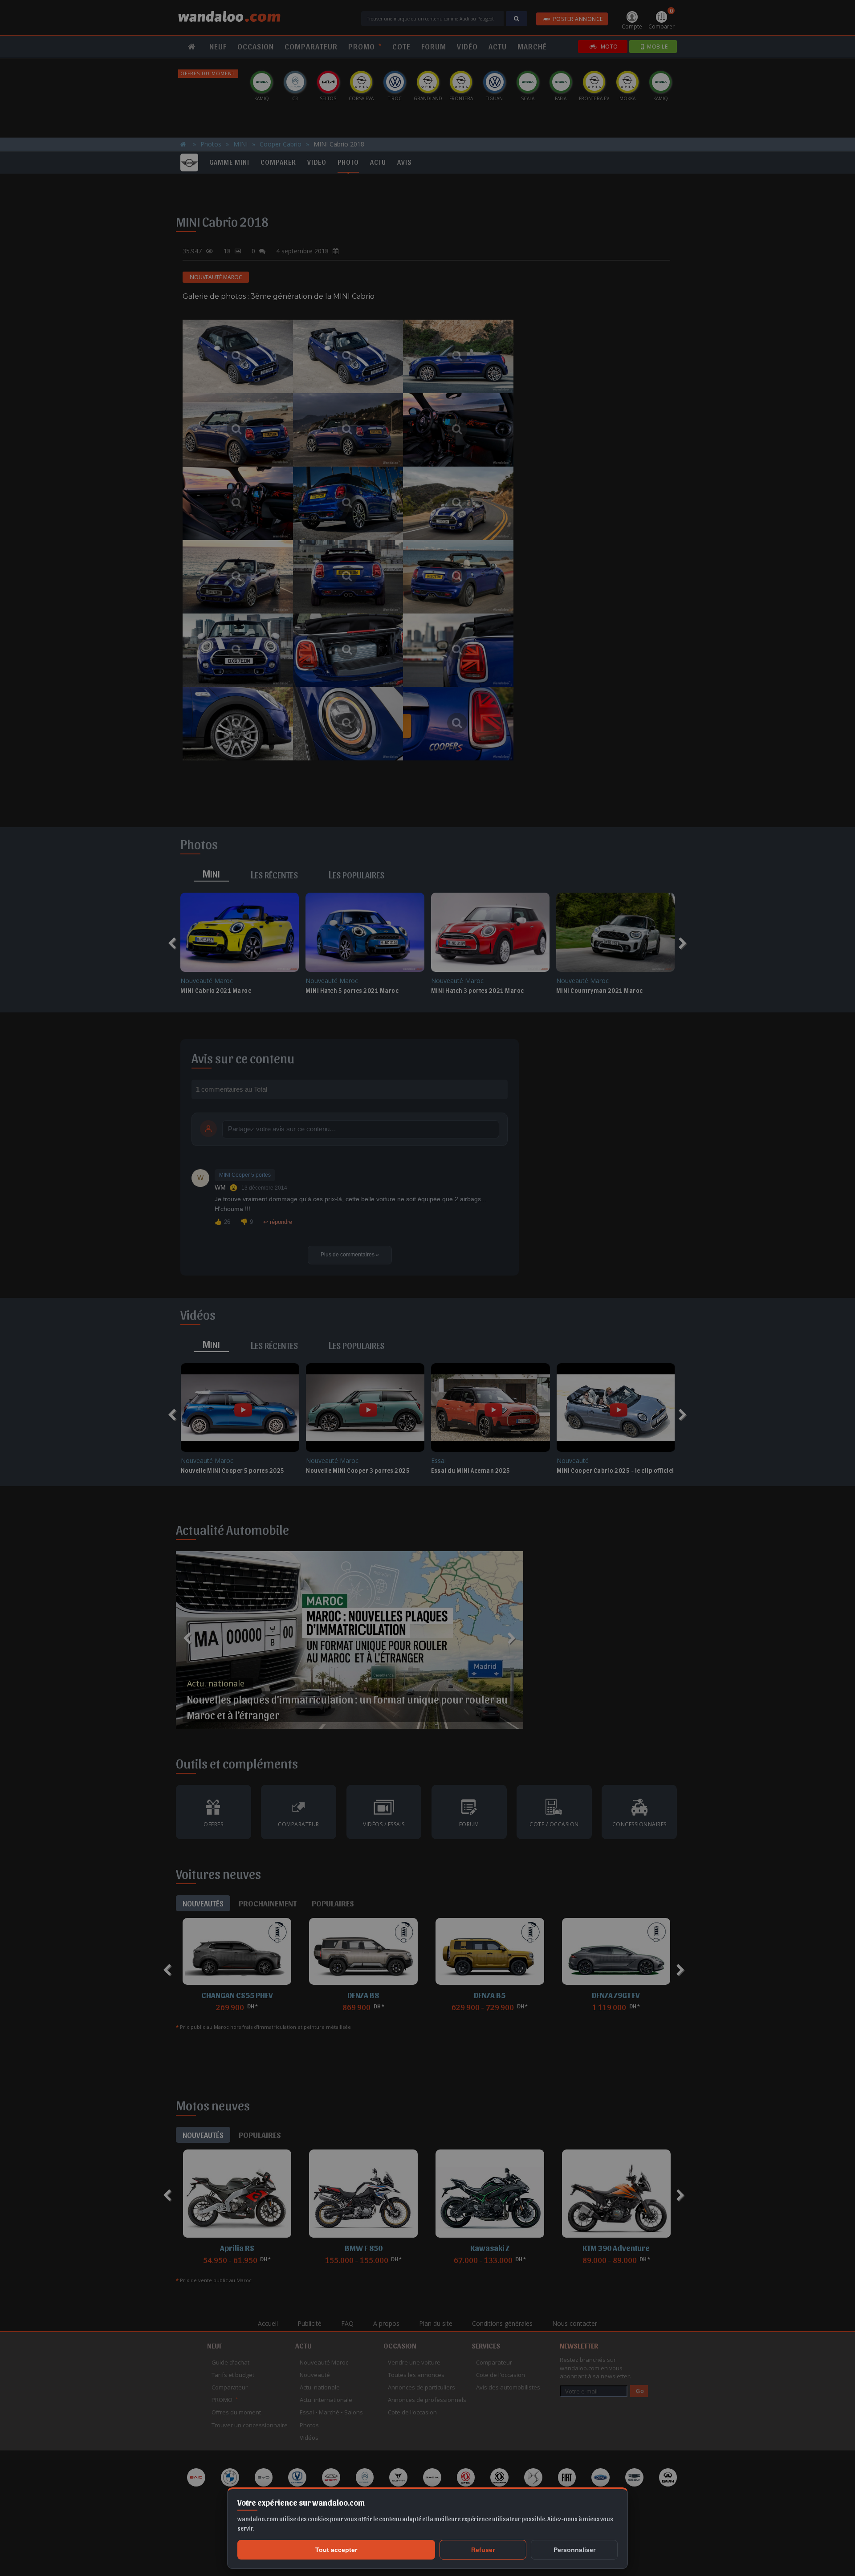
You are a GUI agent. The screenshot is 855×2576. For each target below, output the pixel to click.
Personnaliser (574, 2550)
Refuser (483, 2550)
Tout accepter (336, 2550)
